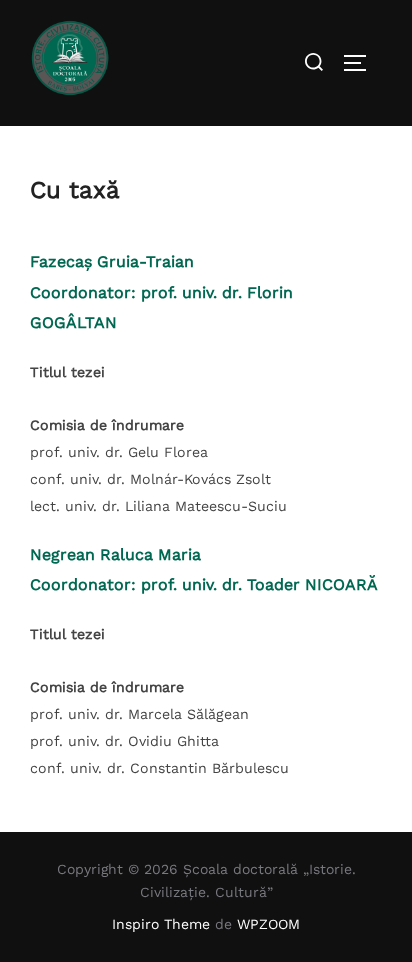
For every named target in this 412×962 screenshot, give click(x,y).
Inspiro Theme (161, 924)
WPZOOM (268, 924)
